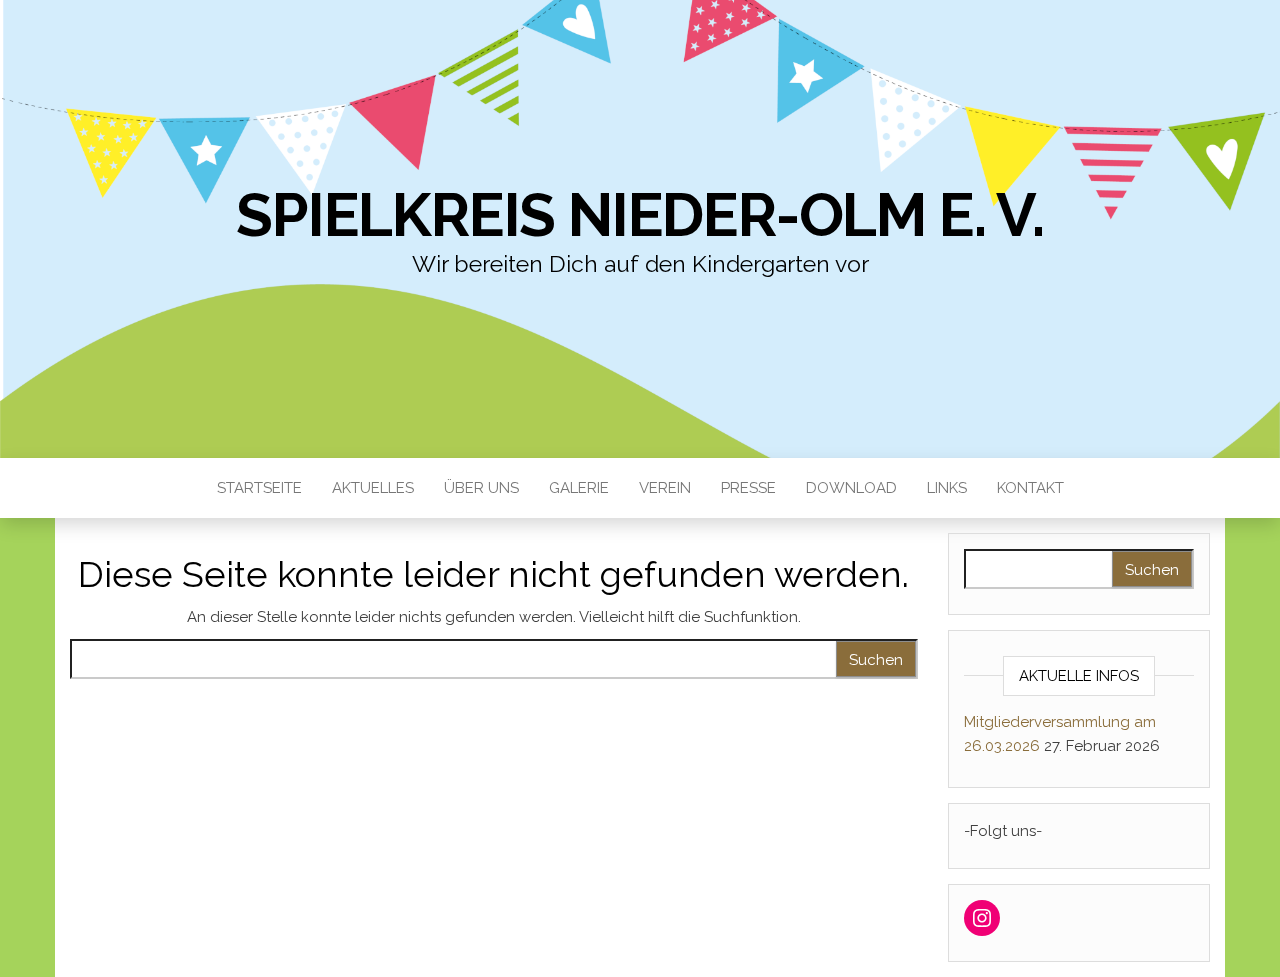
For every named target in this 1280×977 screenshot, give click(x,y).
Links (947, 488)
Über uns (481, 488)
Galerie (579, 488)
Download (851, 488)
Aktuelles (373, 488)
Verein (665, 488)
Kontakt (1030, 488)
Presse (748, 488)
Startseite (259, 488)
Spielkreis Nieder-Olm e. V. (640, 215)
